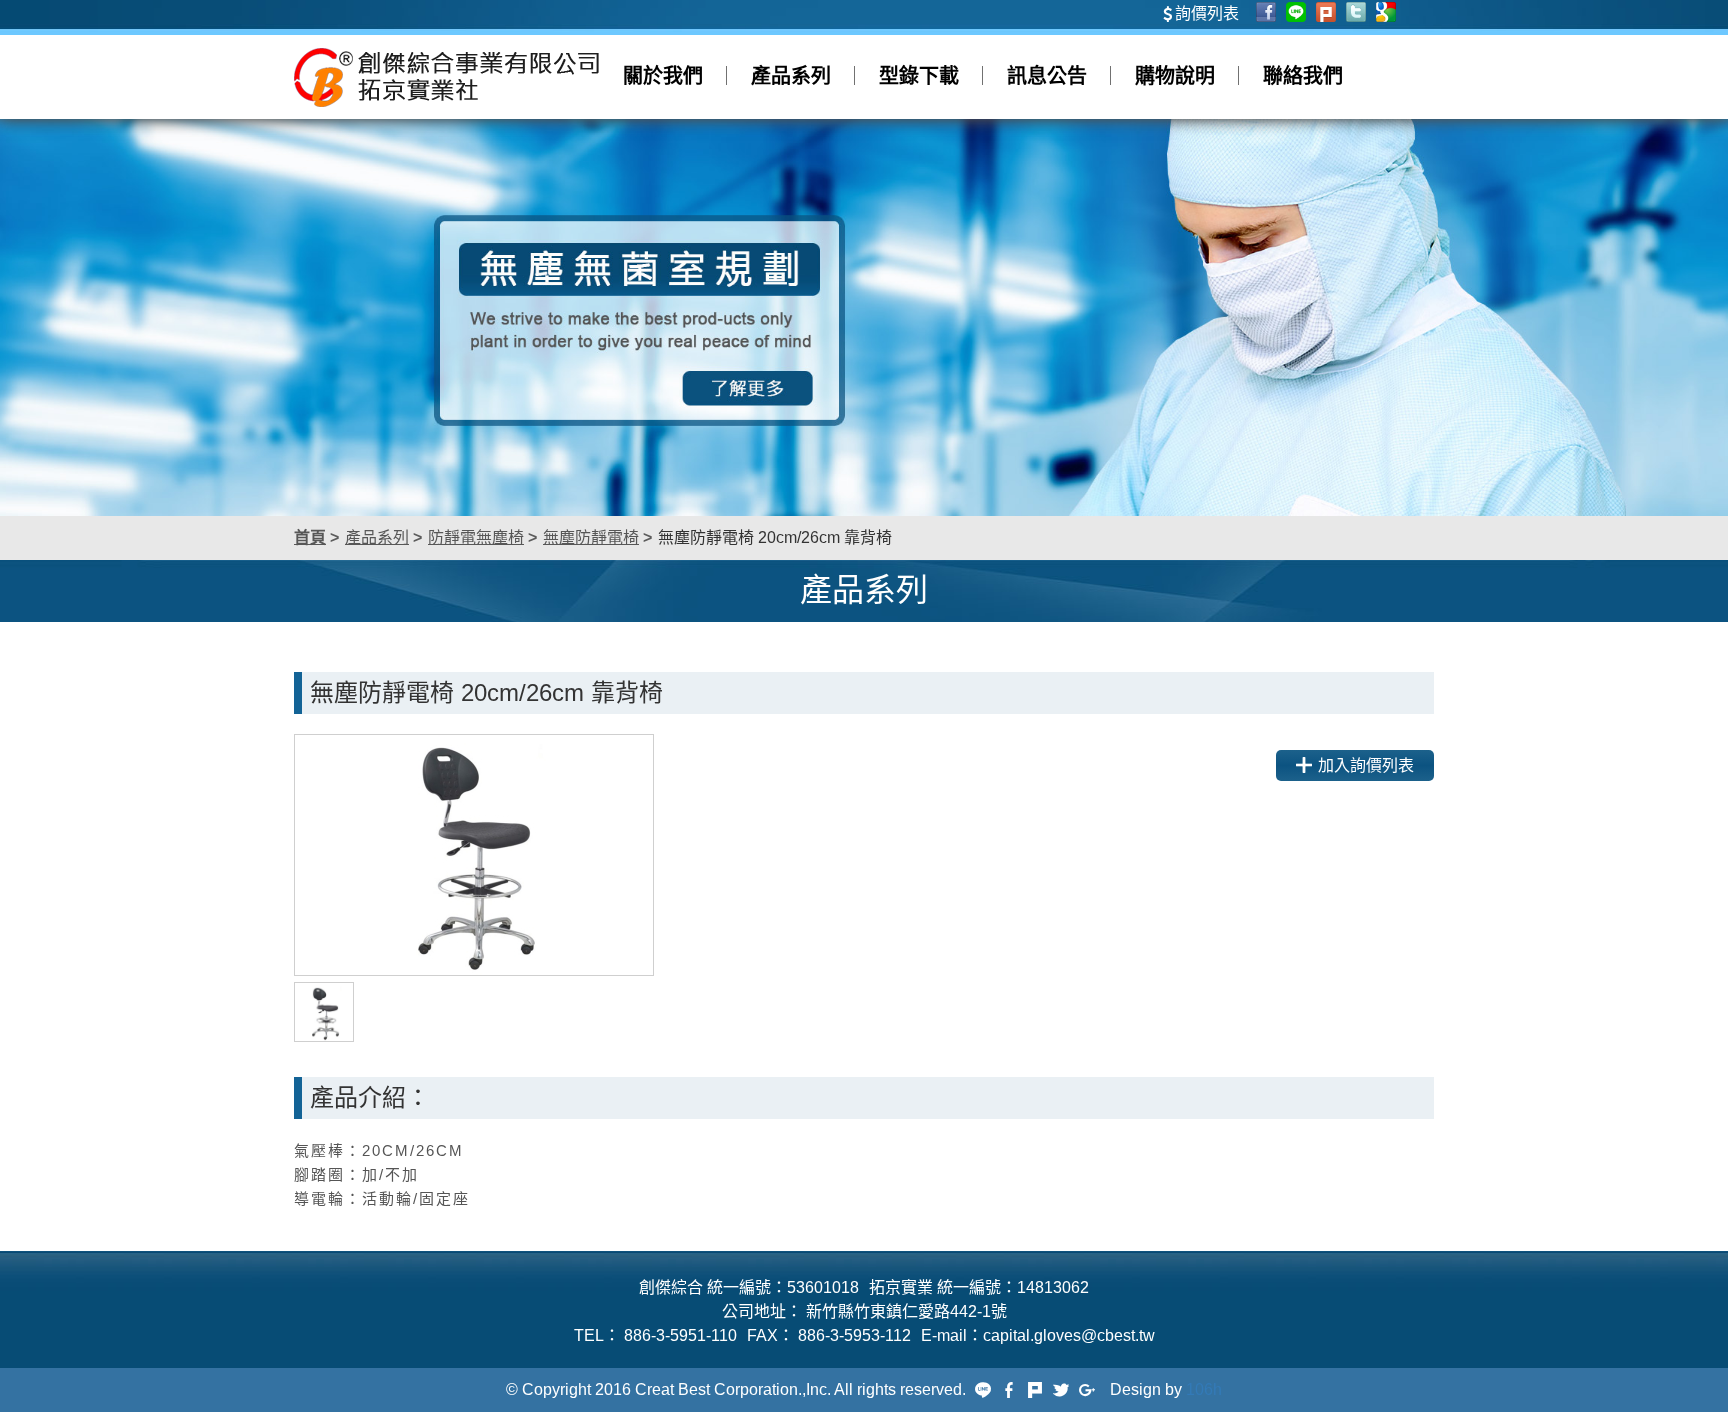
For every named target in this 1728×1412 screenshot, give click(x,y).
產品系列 (791, 76)
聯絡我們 (1303, 76)
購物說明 (1175, 76)
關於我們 (663, 76)
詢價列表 (1207, 13)
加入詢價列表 (1366, 765)
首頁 (310, 537)
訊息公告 (1047, 76)
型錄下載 (919, 76)
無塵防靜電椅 (591, 537)
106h (1204, 1389)
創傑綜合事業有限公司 (446, 77)
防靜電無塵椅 (476, 537)
